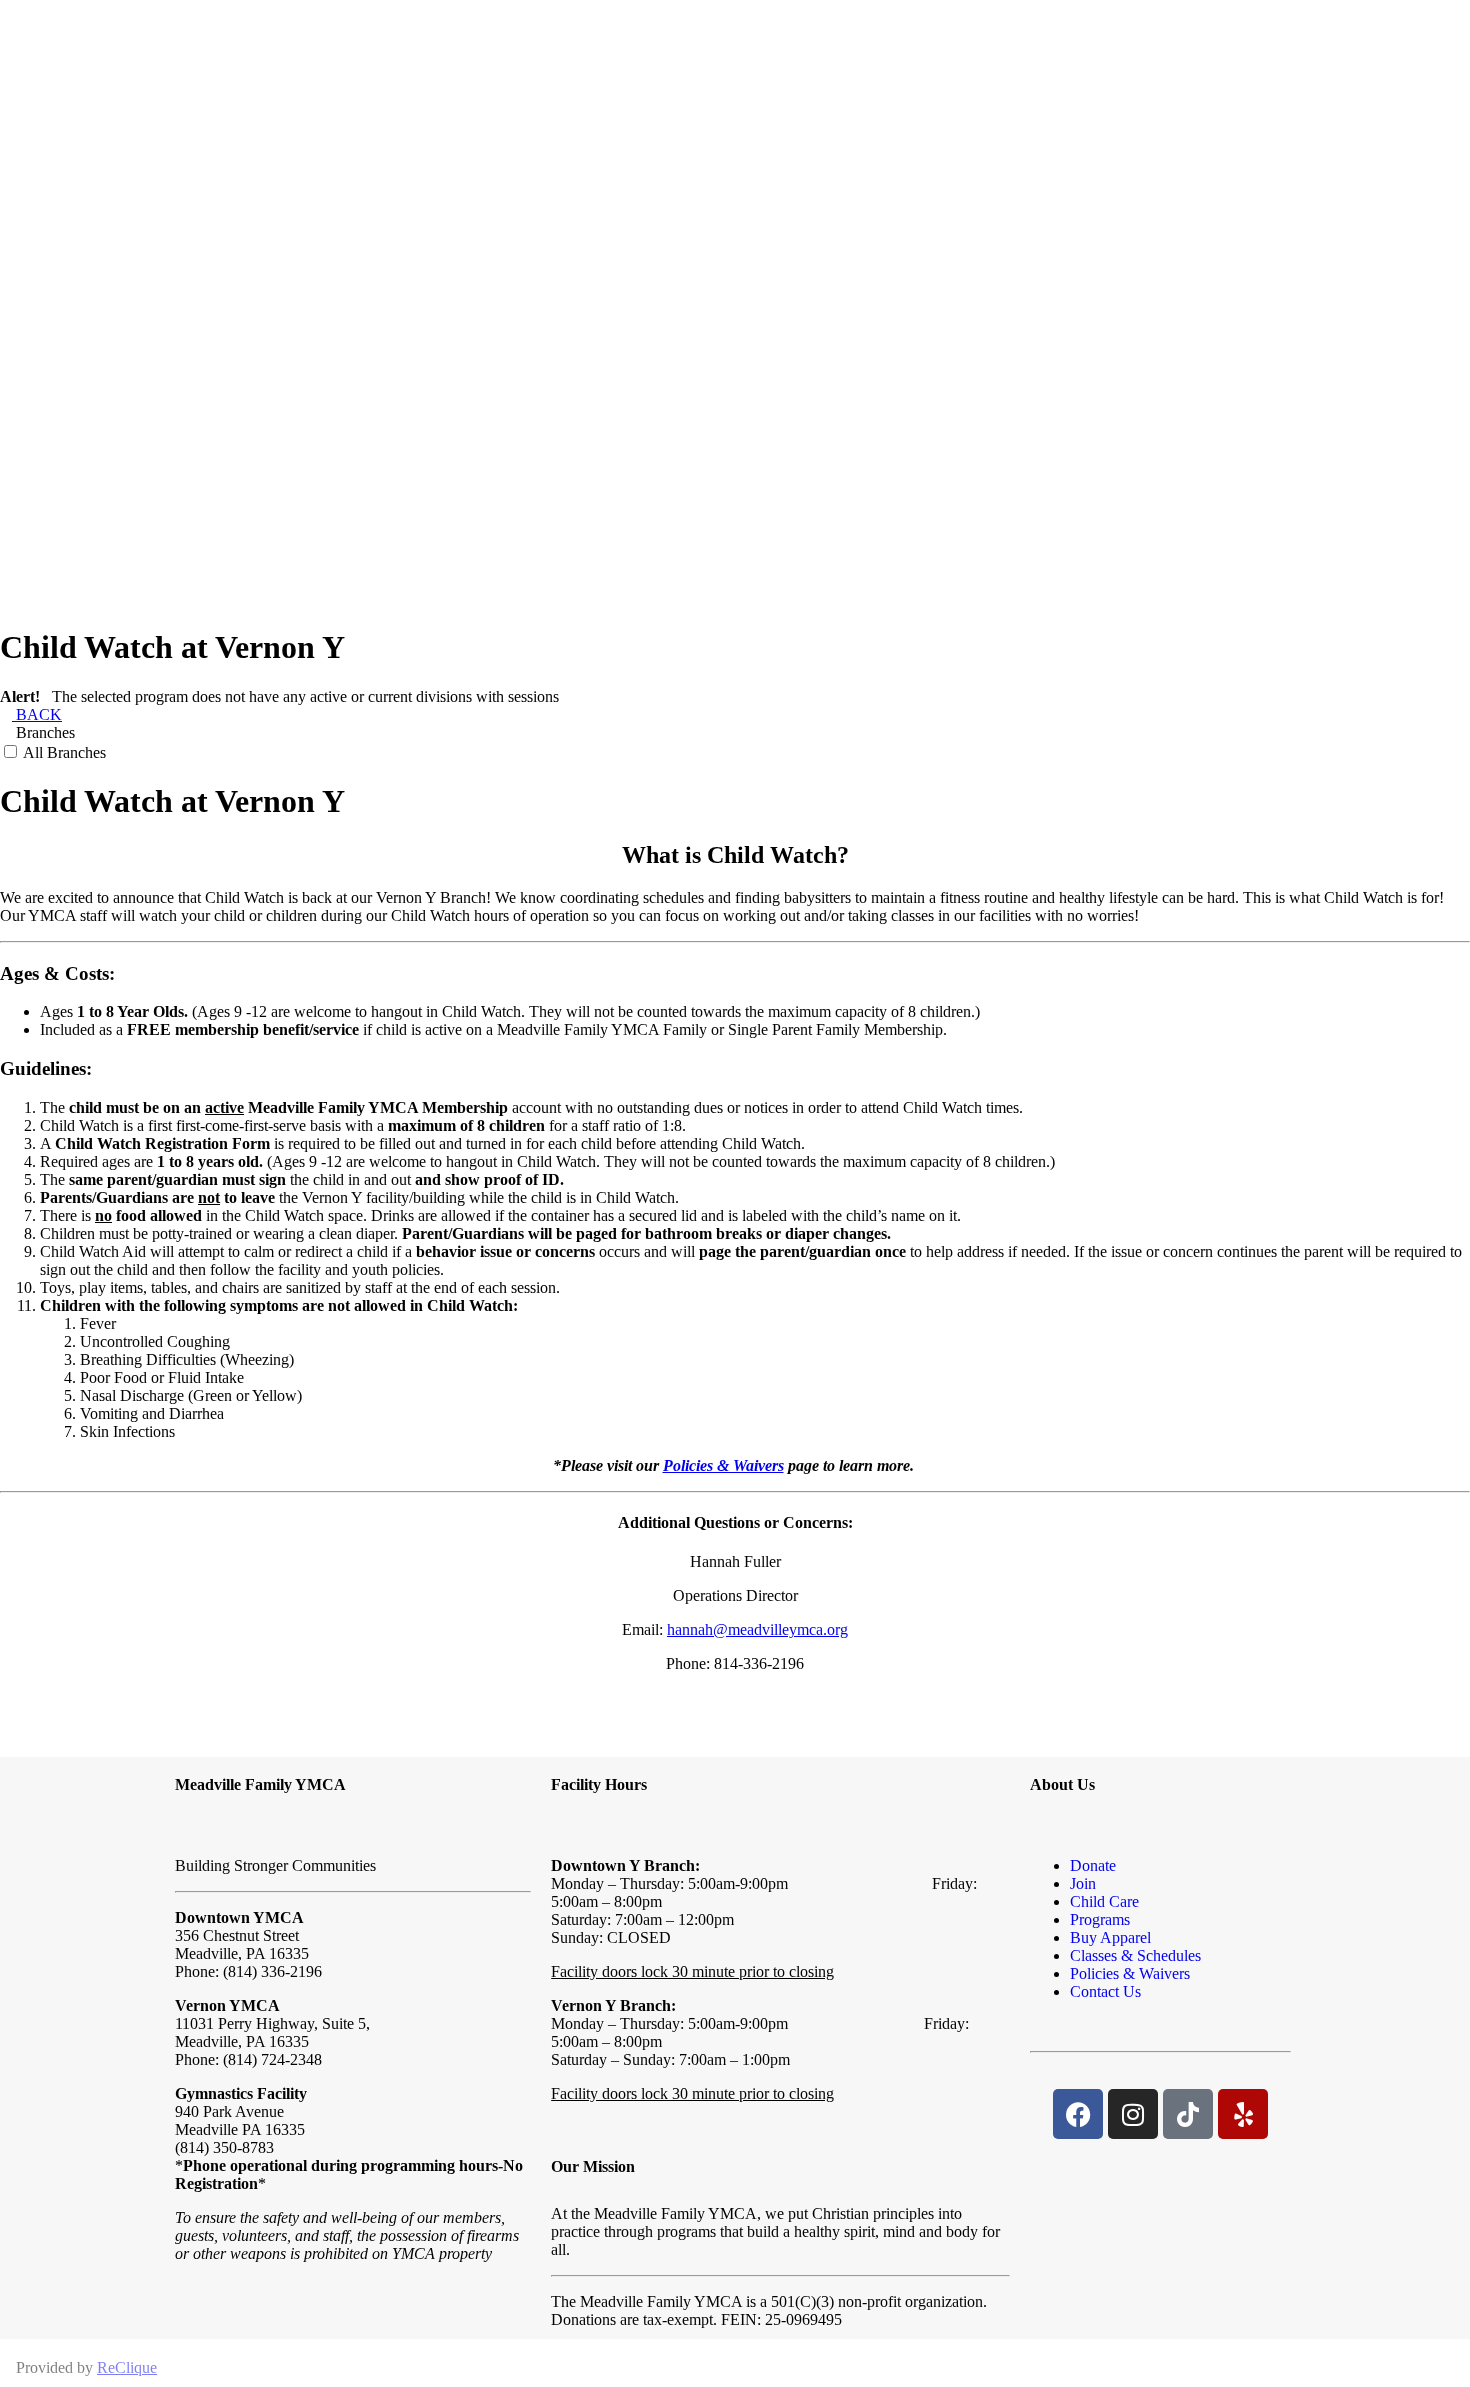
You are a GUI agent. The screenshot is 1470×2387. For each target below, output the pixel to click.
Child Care (1104, 1901)
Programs (1100, 1919)
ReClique (127, 2367)
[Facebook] (1078, 2114)
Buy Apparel (1110, 1937)
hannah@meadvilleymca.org (757, 1629)
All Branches (63, 752)
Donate (1093, 1865)
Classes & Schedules (1135, 1955)
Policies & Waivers (723, 1465)
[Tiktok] (1188, 2114)
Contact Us (1105, 1991)
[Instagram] (1133, 2114)
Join (1083, 1883)
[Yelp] (1243, 2114)
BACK (37, 714)
